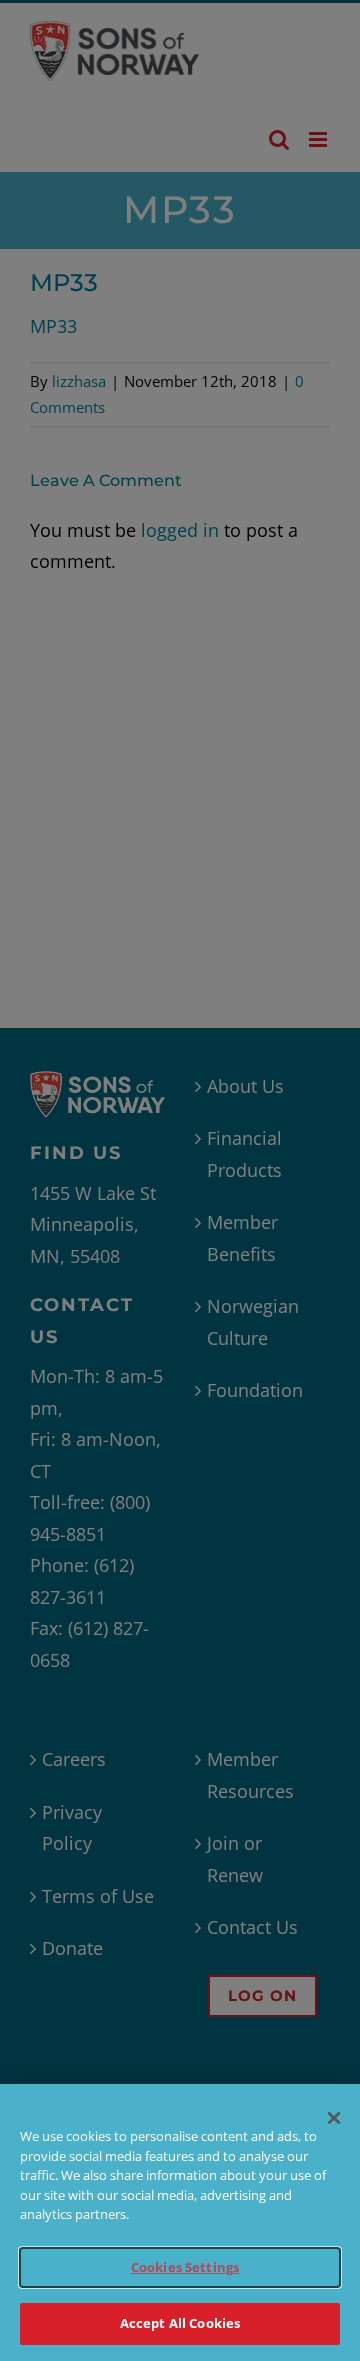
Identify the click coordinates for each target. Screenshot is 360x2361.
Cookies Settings (185, 2267)
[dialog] (180, 2222)
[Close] (334, 2118)
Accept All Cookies (180, 2323)
